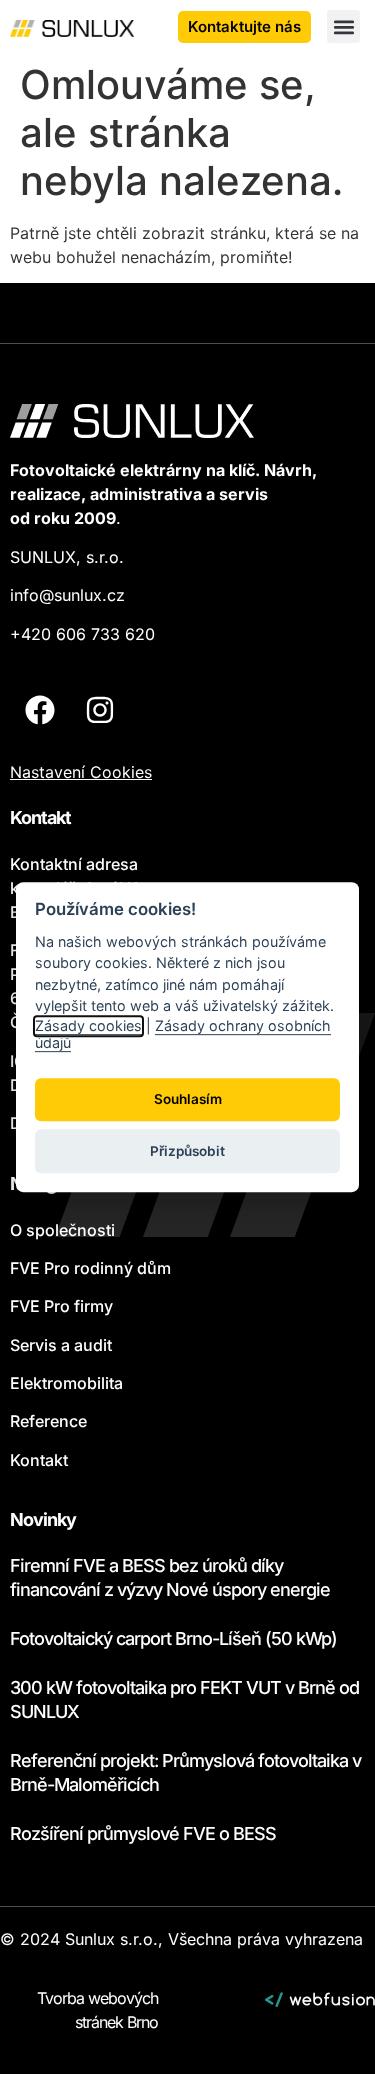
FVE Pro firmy (61, 1306)
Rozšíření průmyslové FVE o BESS (143, 1833)
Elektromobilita (66, 1383)
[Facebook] (40, 710)
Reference (48, 1421)
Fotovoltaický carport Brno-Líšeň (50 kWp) (173, 1638)
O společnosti (62, 1230)
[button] (343, 26)
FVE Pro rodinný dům (90, 1268)
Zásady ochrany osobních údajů (183, 1034)
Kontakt (39, 1460)
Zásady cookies (88, 1025)
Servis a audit (61, 1345)
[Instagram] (100, 710)
